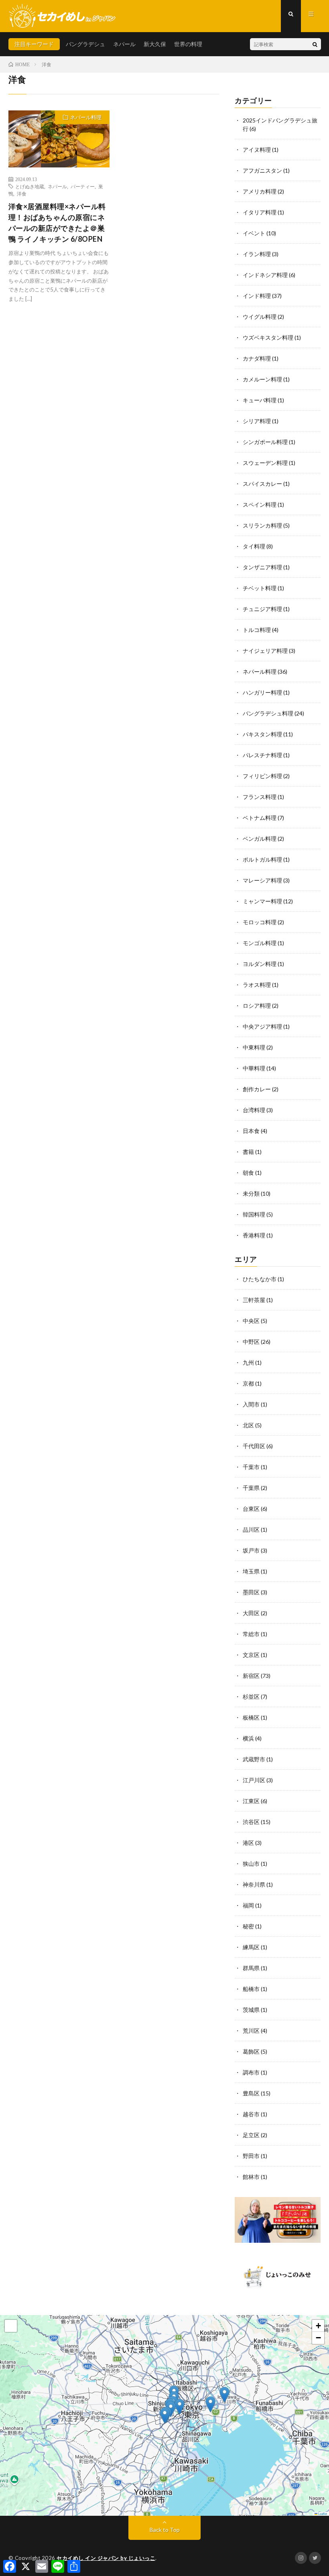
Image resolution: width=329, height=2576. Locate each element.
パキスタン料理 (262, 734)
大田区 (251, 1613)
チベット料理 (260, 588)
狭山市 (251, 1864)
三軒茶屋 (254, 1300)
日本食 (251, 1131)
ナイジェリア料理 (265, 651)
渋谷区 (251, 1822)
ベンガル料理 (260, 839)
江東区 (251, 1801)
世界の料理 (188, 44)
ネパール (124, 44)
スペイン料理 (260, 504)
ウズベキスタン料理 (268, 337)
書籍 (248, 1152)
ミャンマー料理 (262, 901)
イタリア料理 (260, 212)
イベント (254, 233)
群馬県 (251, 1968)
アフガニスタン (262, 170)
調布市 (251, 2072)
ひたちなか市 (260, 1279)
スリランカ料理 (262, 525)
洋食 (22, 194)
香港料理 (254, 1235)
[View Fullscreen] (11, 2326)
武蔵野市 (254, 1759)
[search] (315, 44)
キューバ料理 (260, 400)
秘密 (248, 1926)
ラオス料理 (257, 985)
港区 (248, 1843)
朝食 (248, 1173)
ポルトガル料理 (262, 859)
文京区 (251, 1655)
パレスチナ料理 (262, 755)
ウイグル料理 (260, 317)
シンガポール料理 (265, 442)
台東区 (251, 1509)
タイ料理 (254, 546)
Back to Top (165, 2530)
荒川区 (251, 2031)
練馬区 (251, 1947)
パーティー (83, 186)
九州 (248, 1362)
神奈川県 (254, 1884)
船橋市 (251, 1989)
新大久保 (155, 44)
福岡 (248, 1905)
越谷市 (251, 2114)
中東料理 (254, 1047)
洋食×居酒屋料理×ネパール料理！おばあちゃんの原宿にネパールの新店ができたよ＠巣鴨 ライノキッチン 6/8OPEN (57, 223)
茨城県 (251, 2010)
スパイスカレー (262, 484)
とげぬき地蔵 (30, 186)
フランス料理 (260, 797)
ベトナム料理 (260, 818)
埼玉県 (251, 1571)
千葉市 (251, 1467)
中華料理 (254, 1068)
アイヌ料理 (257, 150)
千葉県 (251, 1488)
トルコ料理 (257, 630)
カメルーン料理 (262, 379)
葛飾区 (251, 2051)
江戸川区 (254, 1780)
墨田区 (251, 1592)
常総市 (251, 1634)
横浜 (248, 1738)
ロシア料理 (257, 1006)
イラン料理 (257, 254)
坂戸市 (251, 1550)
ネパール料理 (86, 117)
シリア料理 (257, 421)
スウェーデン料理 (265, 463)
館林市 (251, 2177)
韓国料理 (254, 1214)
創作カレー (257, 1089)
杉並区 (251, 1697)
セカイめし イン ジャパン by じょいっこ (106, 2558)
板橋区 (251, 1717)
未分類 (251, 1193)
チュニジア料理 (262, 609)
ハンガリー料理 (262, 692)
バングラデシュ (85, 44)
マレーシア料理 (262, 880)
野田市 (251, 2156)
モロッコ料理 (260, 922)
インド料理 (257, 296)
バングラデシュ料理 (268, 713)
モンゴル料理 (260, 943)
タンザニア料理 (262, 567)
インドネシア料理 (265, 275)
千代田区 (254, 1446)
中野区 (251, 1342)
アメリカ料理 (260, 191)
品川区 (251, 1529)
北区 (248, 1425)
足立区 (251, 2135)
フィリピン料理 (262, 776)
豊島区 (251, 2093)
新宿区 (251, 1676)
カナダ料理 (257, 358)
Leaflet (322, 2514)
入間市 (251, 1404)
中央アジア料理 (262, 1026)
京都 (248, 1383)
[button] (165, 2416)
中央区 (251, 1321)
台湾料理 (254, 1110)
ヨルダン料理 (260, 964)
